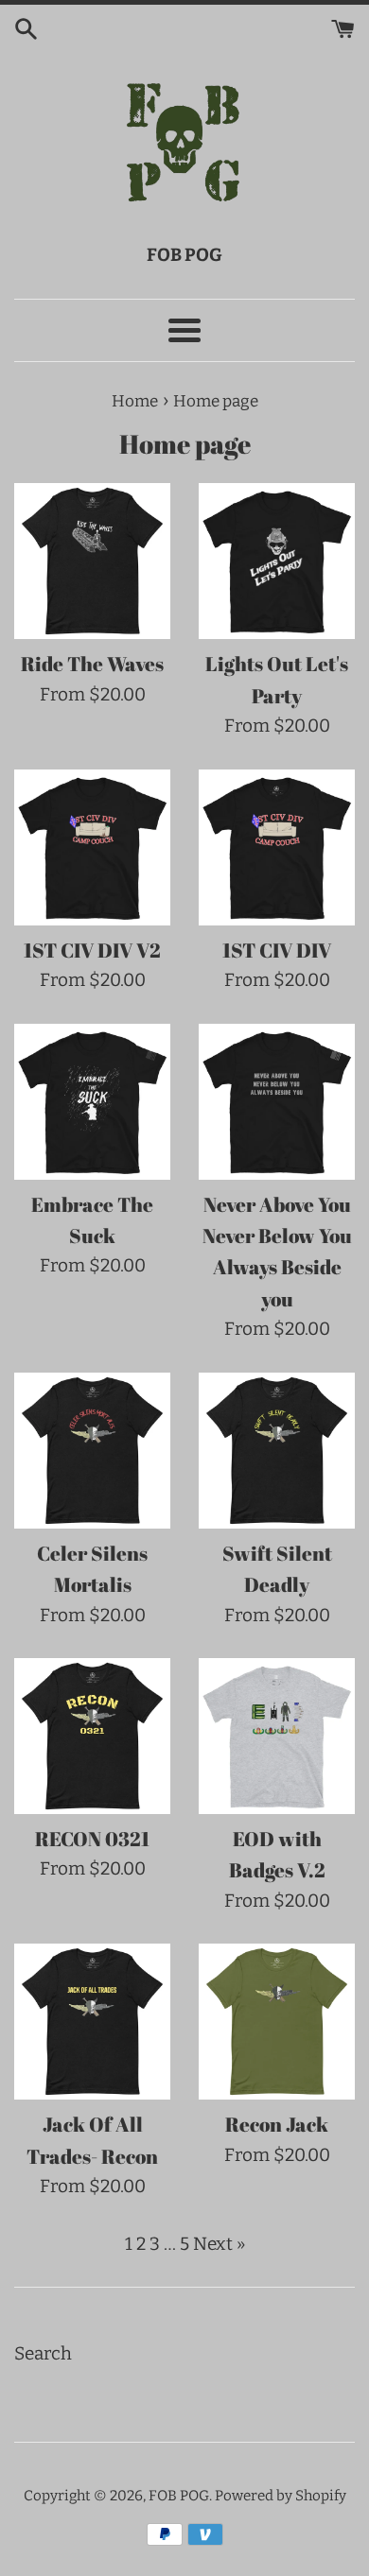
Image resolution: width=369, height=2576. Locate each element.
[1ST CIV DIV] (277, 847)
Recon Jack (277, 2124)
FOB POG (179, 2496)
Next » (219, 2244)
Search (43, 2353)
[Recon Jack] (277, 2022)
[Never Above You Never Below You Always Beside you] (277, 1102)
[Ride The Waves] (92, 561)
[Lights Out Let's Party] (277, 561)
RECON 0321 (92, 1839)
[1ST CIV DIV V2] (92, 847)
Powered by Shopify (281, 2496)
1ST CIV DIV (277, 950)
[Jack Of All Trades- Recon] (92, 2022)
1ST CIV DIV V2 (92, 950)
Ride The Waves (92, 664)
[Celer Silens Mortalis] (92, 1451)
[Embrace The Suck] (92, 1102)
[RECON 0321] (92, 1736)
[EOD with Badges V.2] (277, 1736)
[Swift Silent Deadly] (277, 1451)
